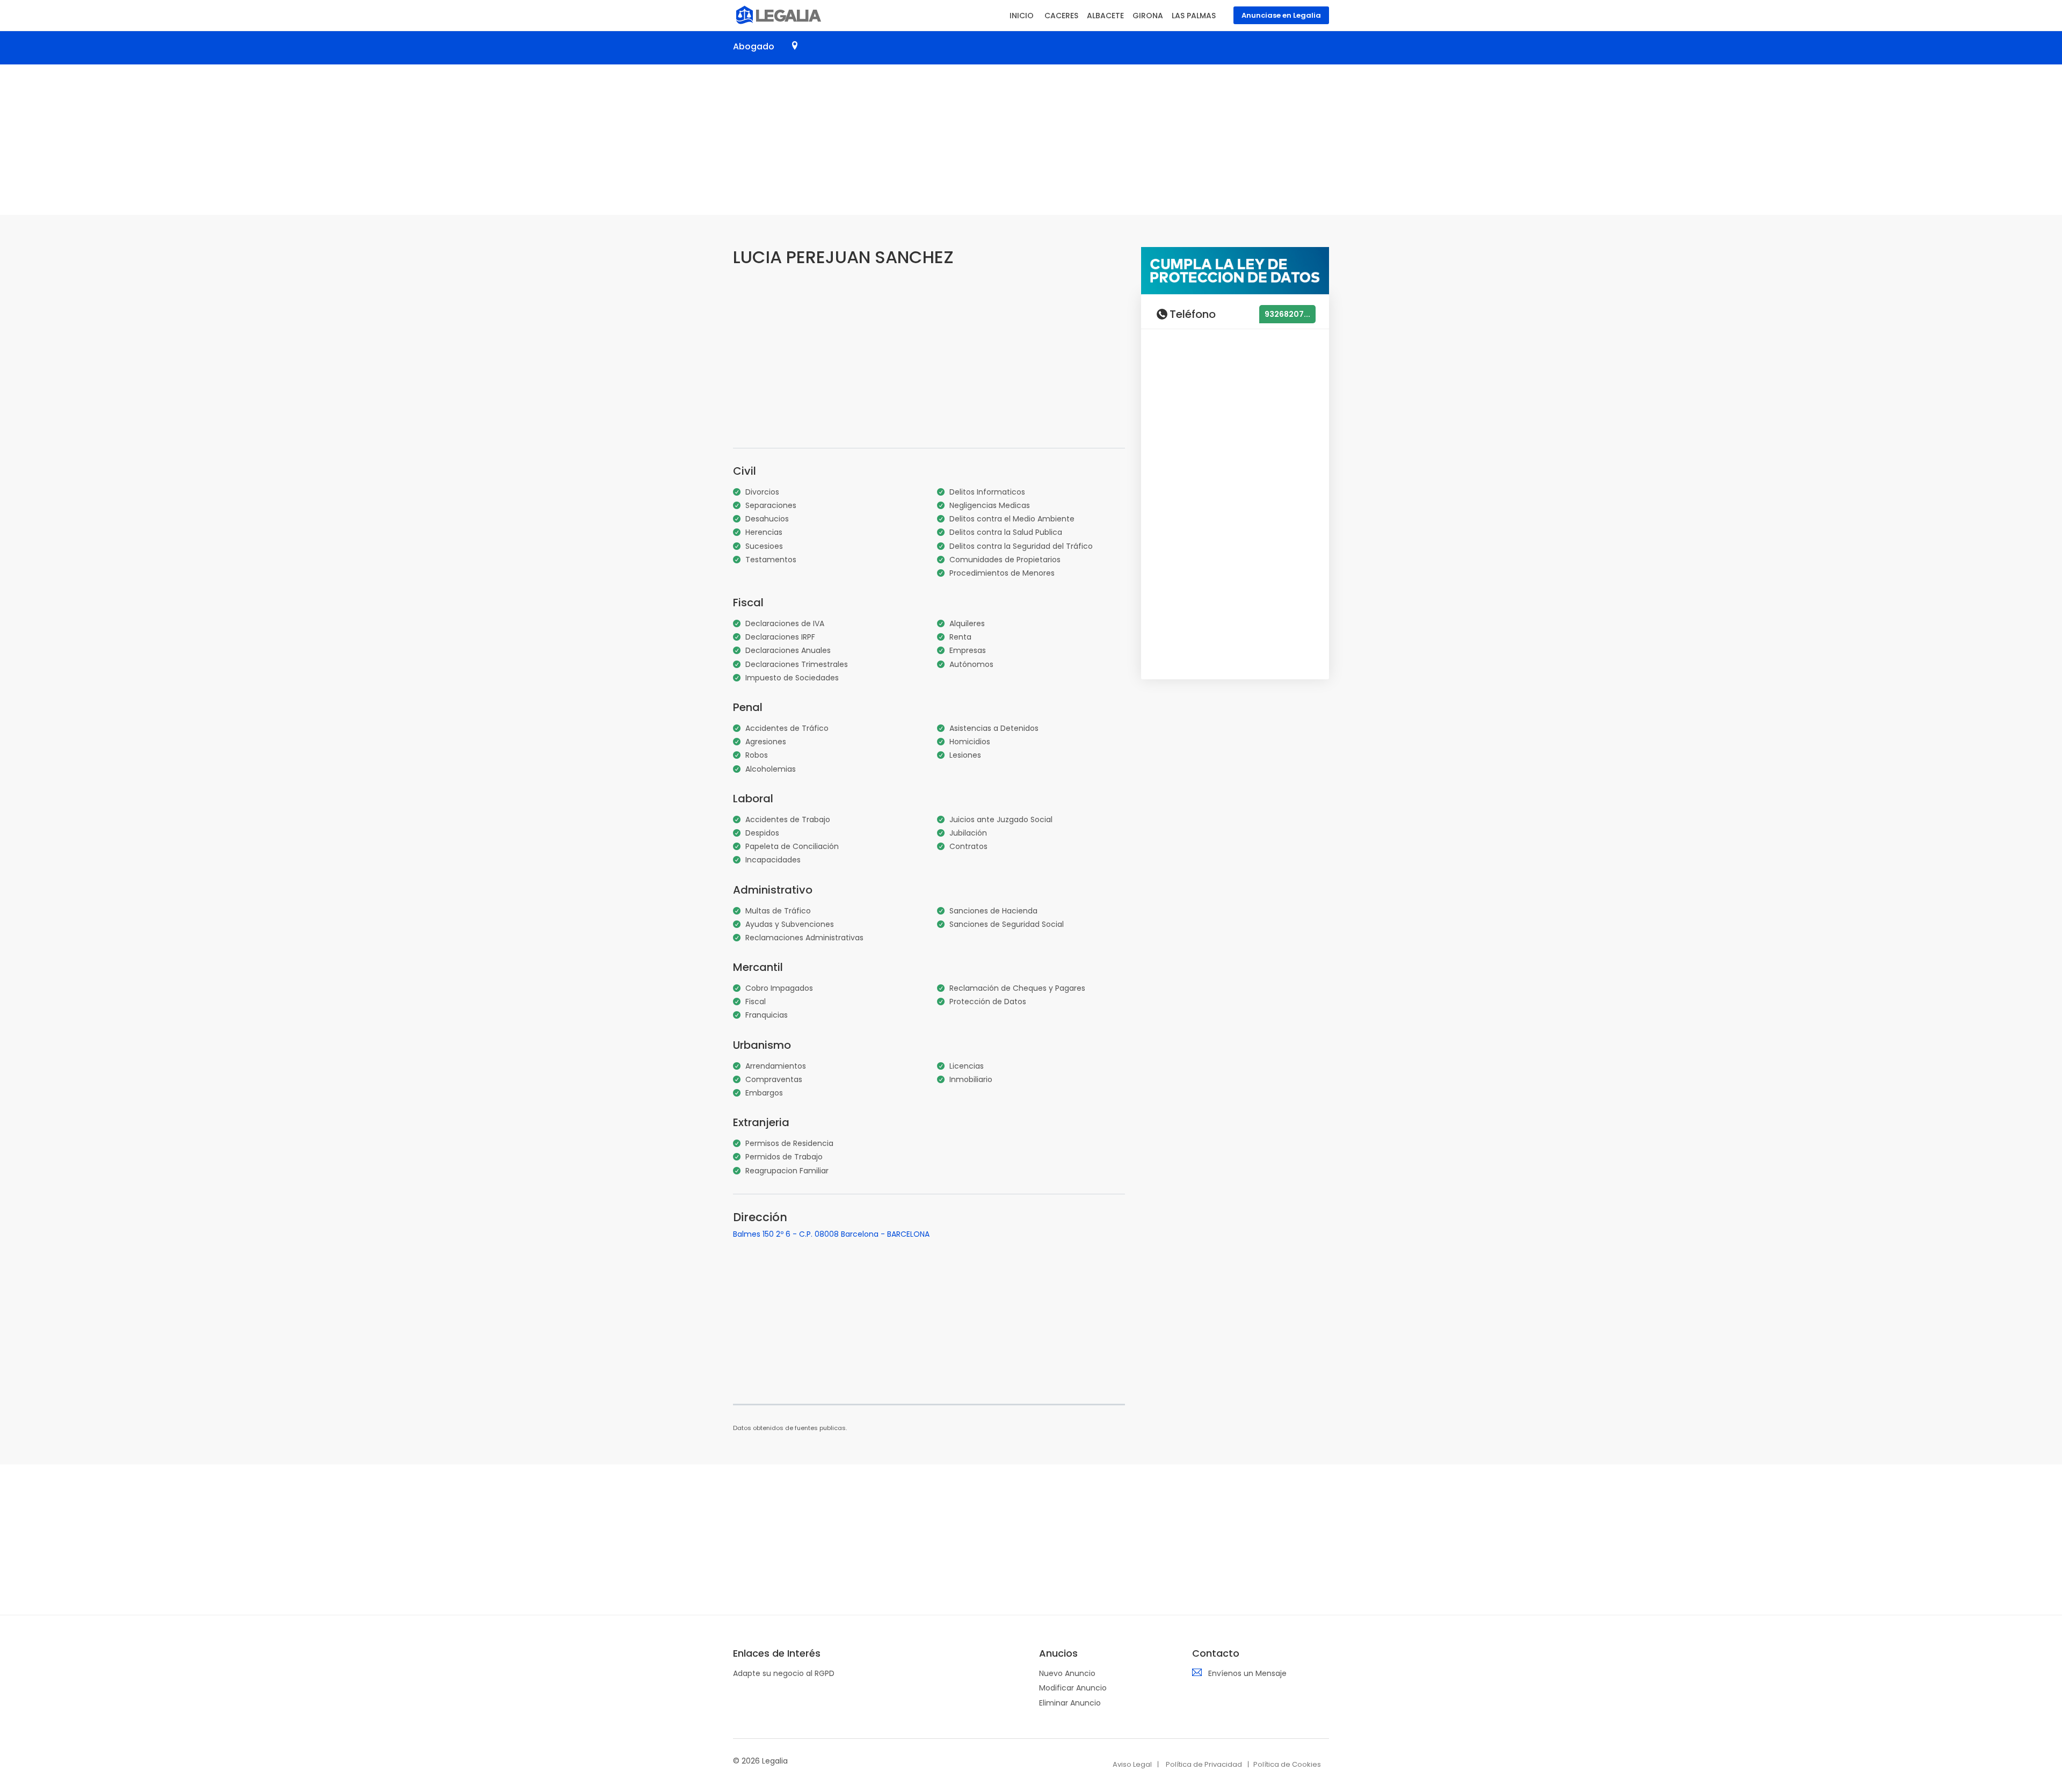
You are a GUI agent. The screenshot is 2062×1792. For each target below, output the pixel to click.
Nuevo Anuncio (1067, 1673)
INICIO (1022, 16)
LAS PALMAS (1194, 16)
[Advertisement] (1031, 140)
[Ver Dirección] (795, 46)
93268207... (1287, 314)
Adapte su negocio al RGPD (784, 1673)
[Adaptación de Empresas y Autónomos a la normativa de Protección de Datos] (1235, 270)
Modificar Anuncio (1073, 1688)
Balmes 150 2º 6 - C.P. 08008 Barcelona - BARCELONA (831, 1234)
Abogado (754, 46)
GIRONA (1148, 16)
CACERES (1061, 16)
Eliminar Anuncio (1070, 1703)
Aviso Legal (1132, 1764)
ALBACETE (1105, 16)
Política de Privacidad (1204, 1764)
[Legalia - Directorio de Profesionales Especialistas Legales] (777, 14)
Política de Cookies (1287, 1764)
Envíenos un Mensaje (1247, 1673)
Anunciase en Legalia (1281, 15)
